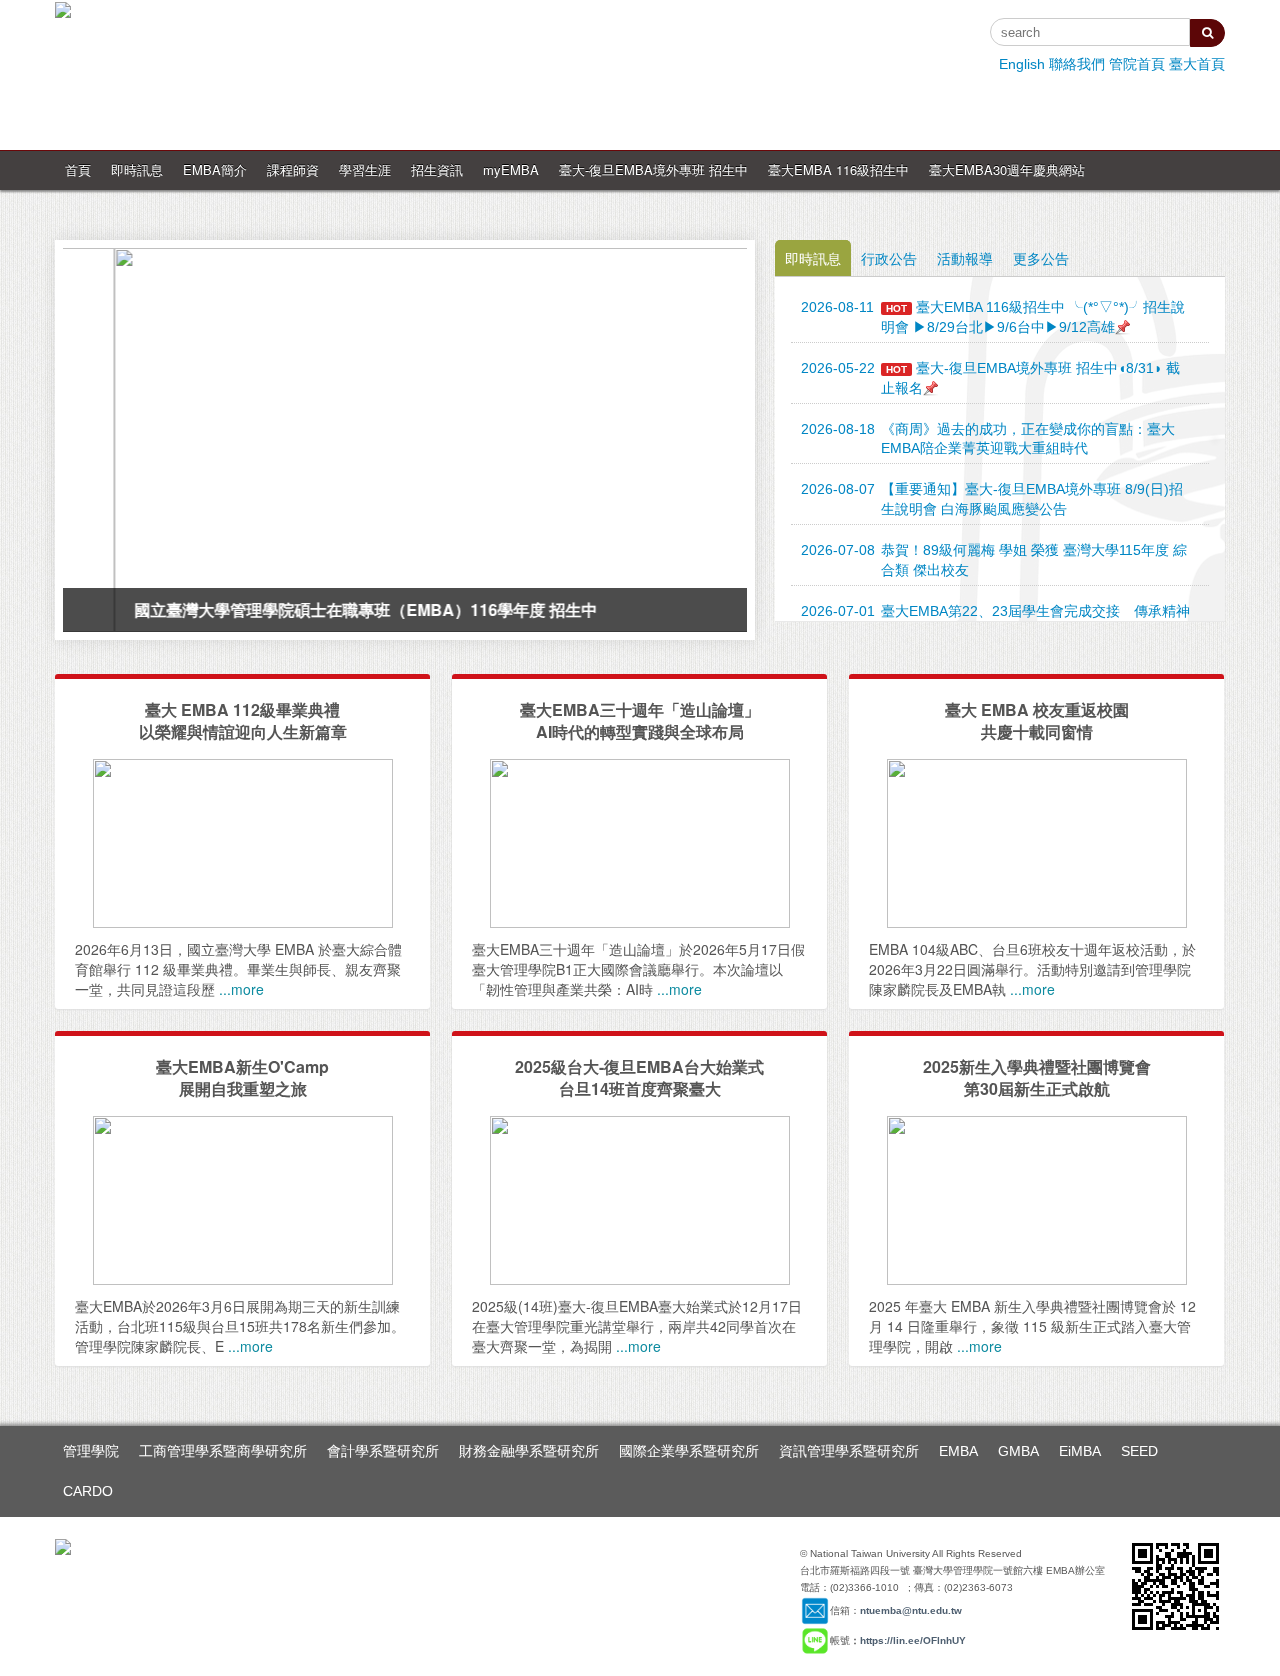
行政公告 (889, 258)
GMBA (1018, 1451)
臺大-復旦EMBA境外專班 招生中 (653, 169)
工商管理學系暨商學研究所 (223, 1451)
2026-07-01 (838, 611)
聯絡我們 (1077, 64)
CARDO (88, 1491)
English (1022, 64)
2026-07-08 (838, 550)
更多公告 (1041, 258)
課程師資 (293, 169)
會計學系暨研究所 (383, 1451)
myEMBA (511, 169)
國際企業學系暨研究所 (689, 1451)
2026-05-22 (838, 368)
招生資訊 (437, 169)
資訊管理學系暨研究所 (849, 1451)
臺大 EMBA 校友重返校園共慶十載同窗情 (1037, 721)
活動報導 (965, 258)
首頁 (78, 169)
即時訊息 (137, 169)
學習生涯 (365, 169)
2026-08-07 (838, 489)
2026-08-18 (838, 429)
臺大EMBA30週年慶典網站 (1007, 169)
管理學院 (91, 1451)
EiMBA (1080, 1451)
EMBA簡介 (215, 169)
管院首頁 (1137, 64)
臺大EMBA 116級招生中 (838, 169)
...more (241, 989)
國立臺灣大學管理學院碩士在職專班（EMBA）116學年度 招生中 (314, 609)
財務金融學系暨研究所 (529, 1451)
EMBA (958, 1451)
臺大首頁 (1197, 64)
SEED (1139, 1451)
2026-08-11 (837, 307)
